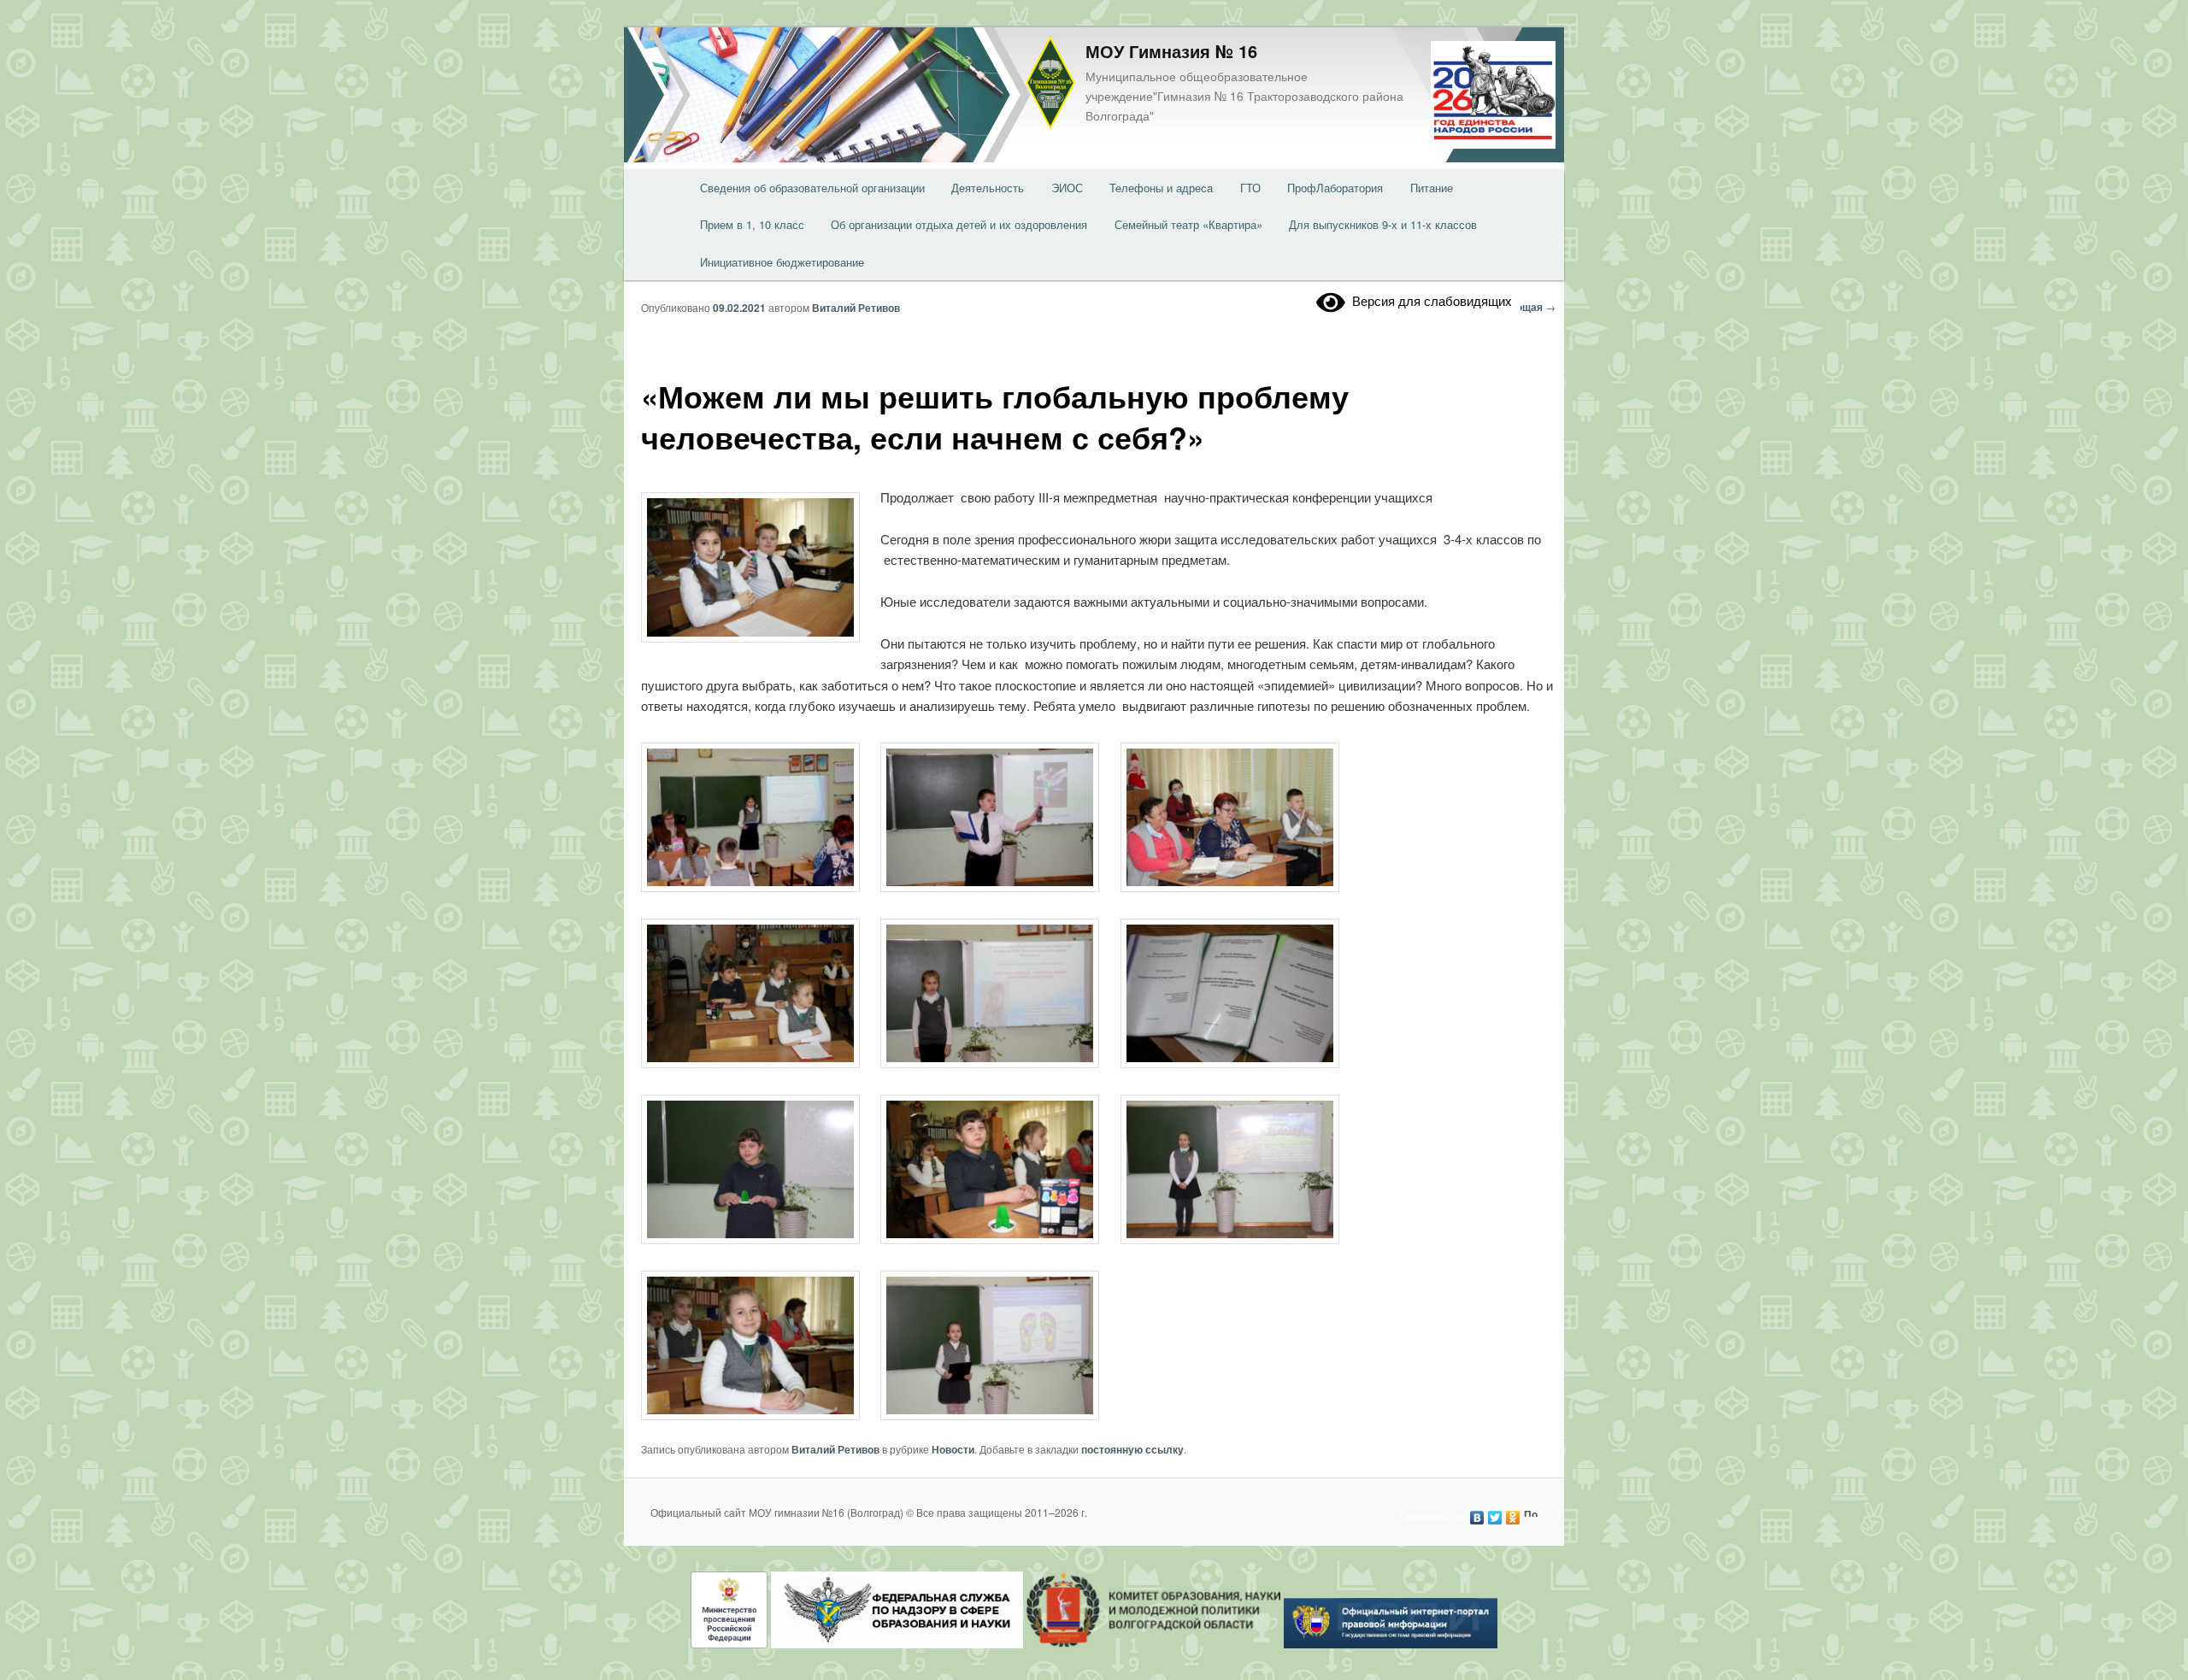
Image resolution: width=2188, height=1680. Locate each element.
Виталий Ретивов (856, 308)
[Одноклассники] (1513, 1513)
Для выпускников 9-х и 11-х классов (1383, 224)
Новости (953, 1449)
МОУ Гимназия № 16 (1171, 51)
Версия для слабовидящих (1429, 300)
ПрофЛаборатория (1335, 188)
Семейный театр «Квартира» (1188, 224)
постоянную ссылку (1132, 1449)
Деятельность (988, 188)
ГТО (1250, 188)
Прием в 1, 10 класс (752, 224)
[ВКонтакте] (1477, 1513)
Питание (1432, 188)
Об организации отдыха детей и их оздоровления (959, 224)
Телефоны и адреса (1161, 188)
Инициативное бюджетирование (782, 262)
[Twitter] (1495, 1513)
